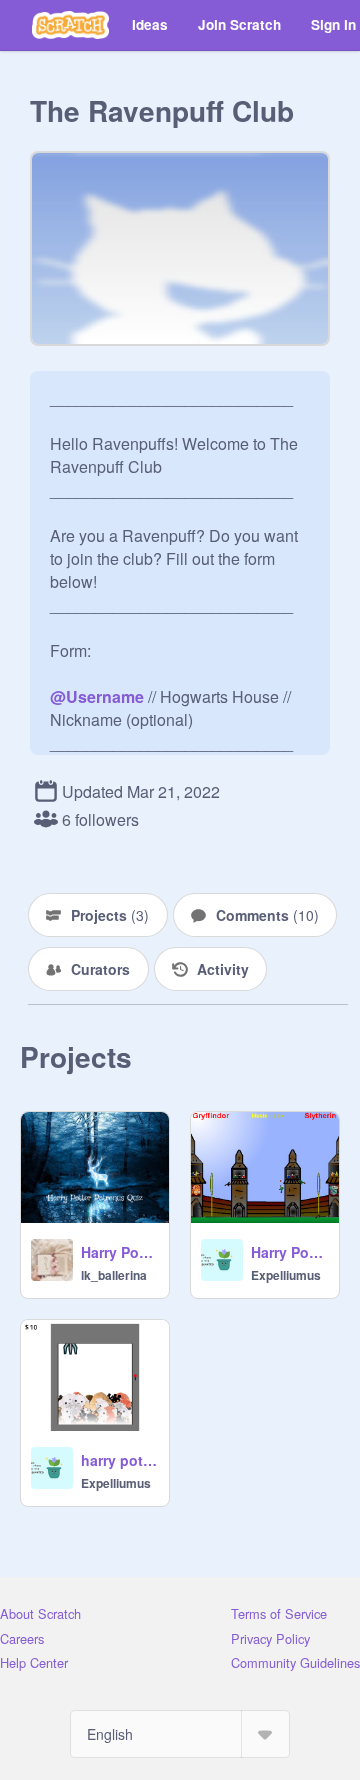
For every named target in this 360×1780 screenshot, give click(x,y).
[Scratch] (70, 25)
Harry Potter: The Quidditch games (289, 1252)
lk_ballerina (114, 1275)
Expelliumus (286, 1275)
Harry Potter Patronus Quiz (119, 1252)
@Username (97, 696)
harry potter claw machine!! (119, 1460)
